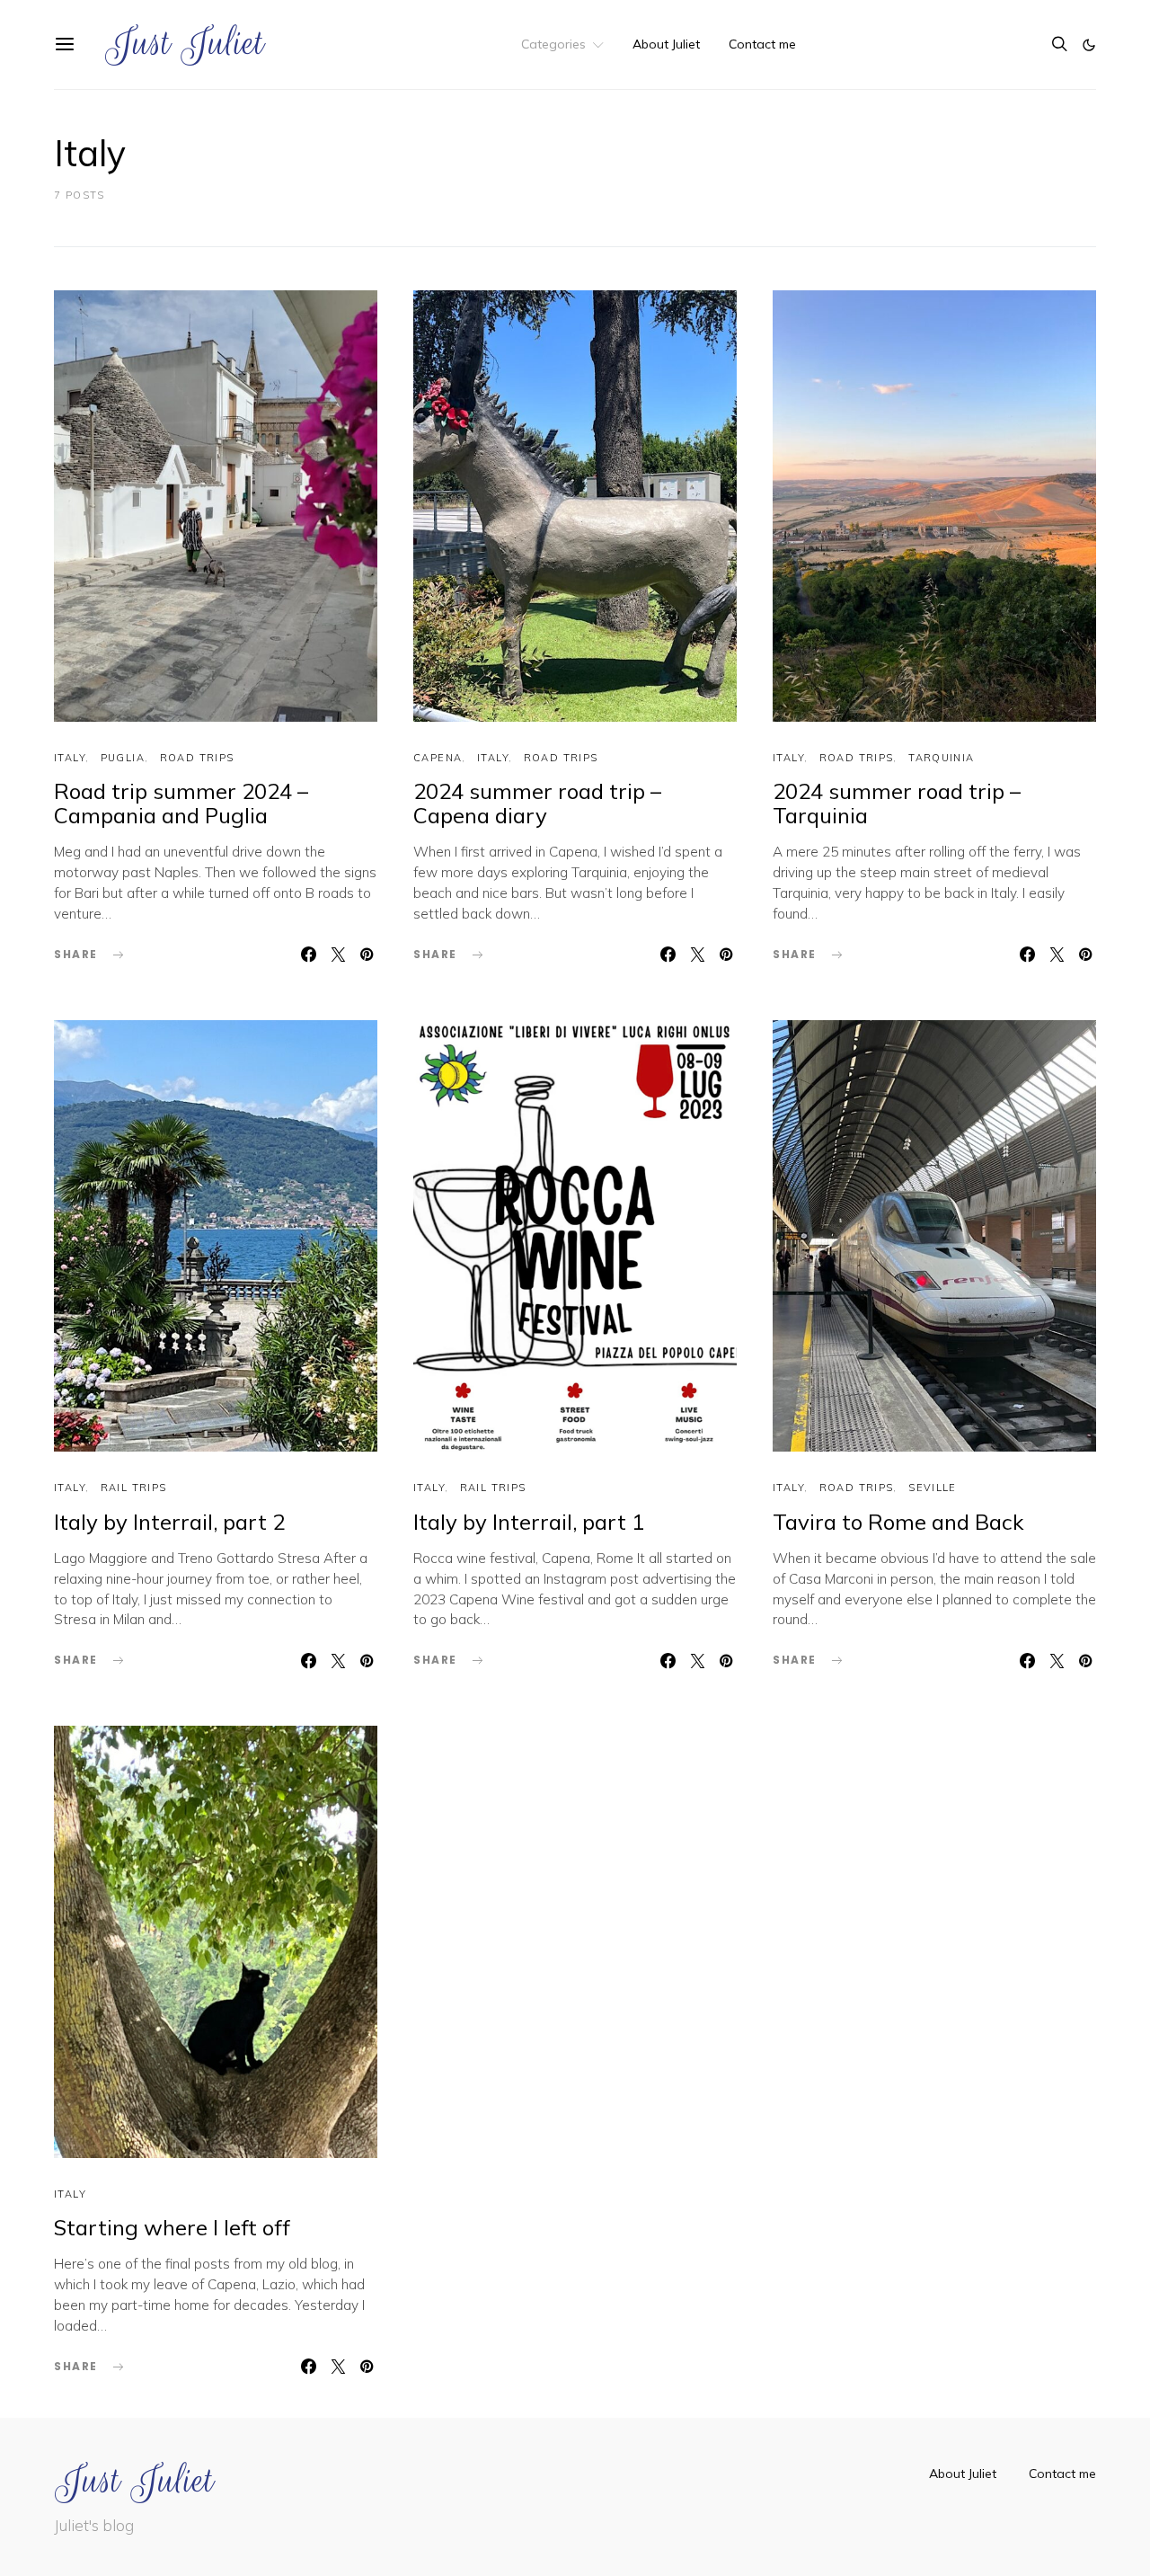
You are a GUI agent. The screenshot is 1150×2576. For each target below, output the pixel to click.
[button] (1089, 45)
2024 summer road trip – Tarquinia (897, 803)
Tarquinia (941, 758)
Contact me (762, 44)
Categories (553, 44)
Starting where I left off (172, 2227)
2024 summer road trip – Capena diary (537, 803)
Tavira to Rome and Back (898, 1522)
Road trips (197, 758)
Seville (933, 1488)
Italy (70, 758)
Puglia (123, 758)
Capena (438, 758)
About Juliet (666, 44)
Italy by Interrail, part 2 (169, 1522)
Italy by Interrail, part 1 (529, 1522)
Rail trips (134, 1488)
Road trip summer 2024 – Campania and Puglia (181, 803)
